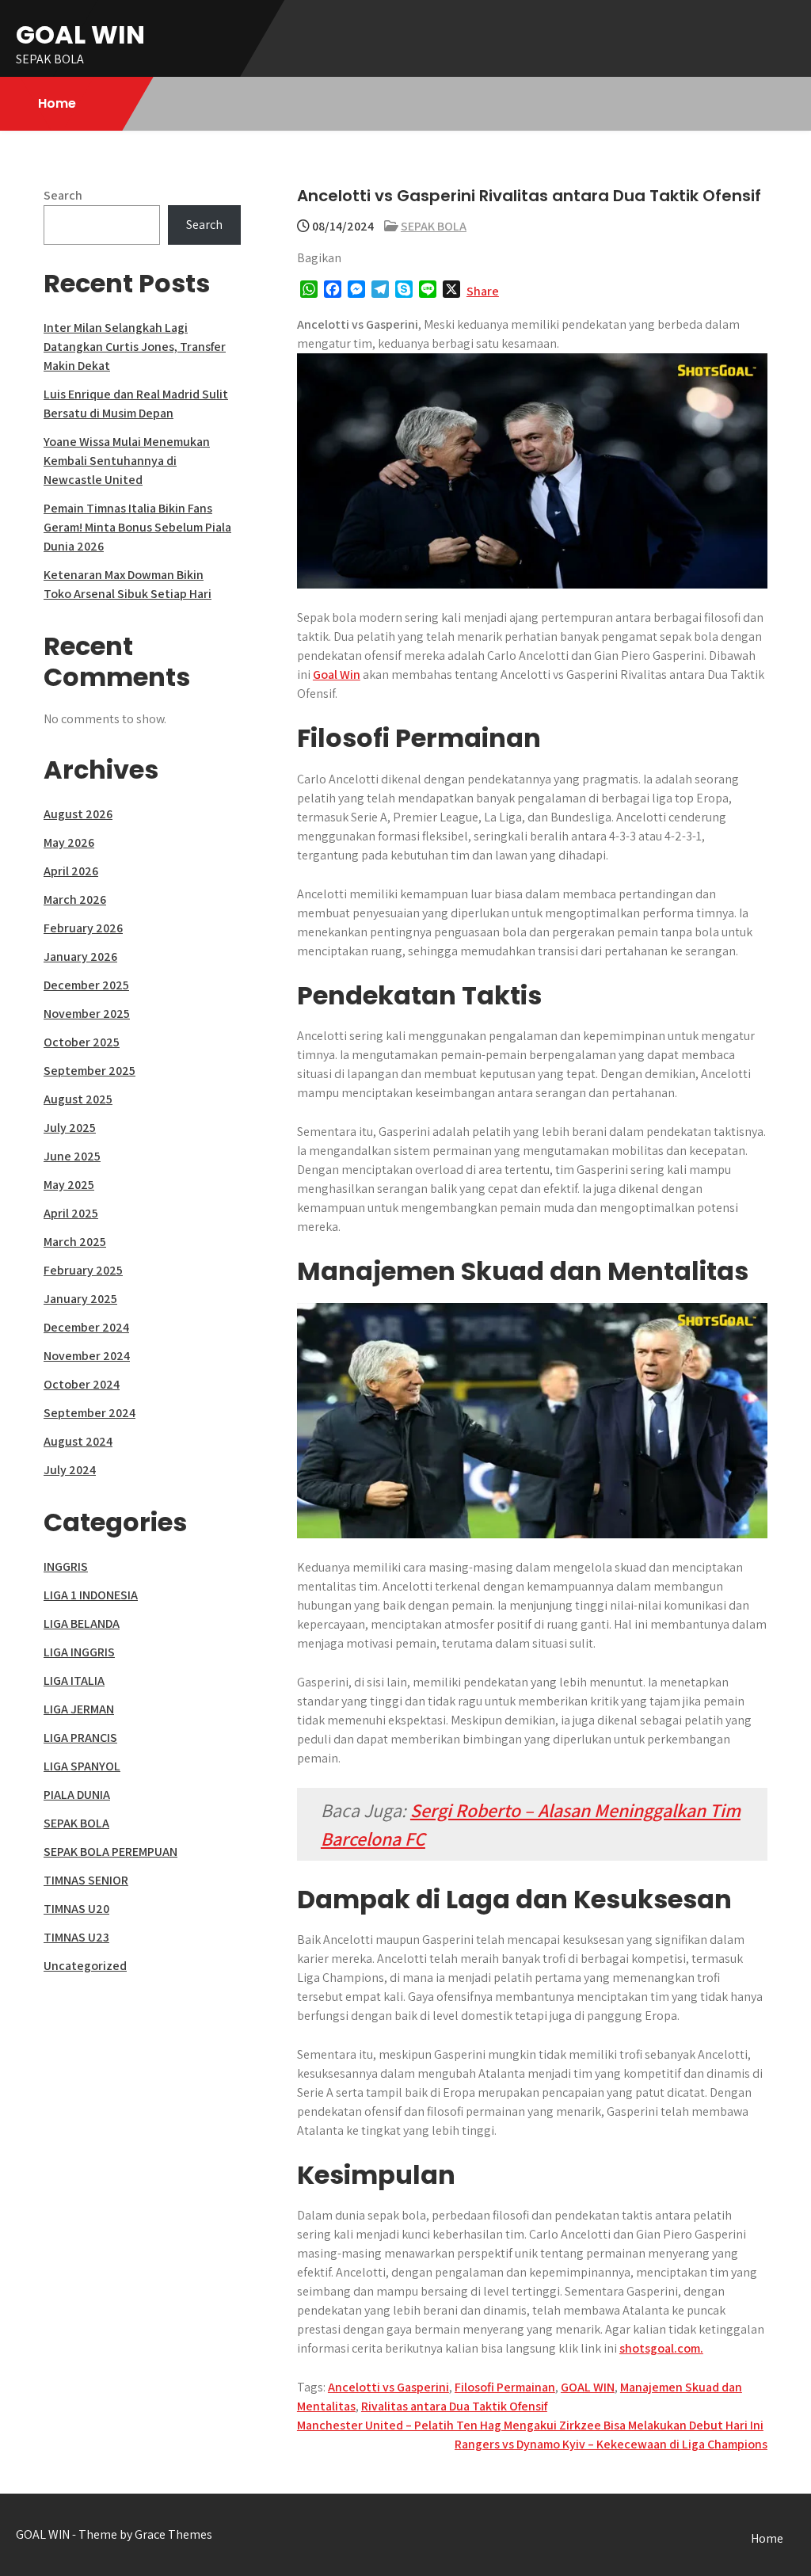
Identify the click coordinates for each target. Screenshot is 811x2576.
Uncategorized (85, 1966)
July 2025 (70, 1128)
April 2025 (71, 1213)
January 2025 (80, 1299)
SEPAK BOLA (434, 226)
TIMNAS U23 (76, 1937)
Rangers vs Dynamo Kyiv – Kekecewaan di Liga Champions (611, 2444)
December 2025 (86, 985)
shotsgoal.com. (661, 2348)
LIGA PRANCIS (80, 1738)
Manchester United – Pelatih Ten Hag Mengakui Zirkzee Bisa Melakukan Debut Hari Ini (530, 2425)
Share (483, 291)
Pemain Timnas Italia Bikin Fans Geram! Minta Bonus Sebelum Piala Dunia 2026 (137, 527)
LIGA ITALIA (74, 1680)
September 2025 (89, 1071)
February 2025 (83, 1270)
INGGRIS (66, 1566)
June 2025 (72, 1156)
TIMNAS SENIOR (86, 1880)
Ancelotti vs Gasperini (388, 2387)
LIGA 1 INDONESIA (91, 1595)
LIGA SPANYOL (82, 1766)
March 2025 (75, 1242)
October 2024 (82, 1384)
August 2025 (78, 1099)
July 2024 (70, 1470)
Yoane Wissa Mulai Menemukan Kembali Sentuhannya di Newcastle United (127, 461)
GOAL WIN (80, 34)
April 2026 (71, 871)
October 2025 (82, 1042)
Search (63, 195)
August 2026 (78, 814)
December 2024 (86, 1327)
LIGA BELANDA (82, 1623)
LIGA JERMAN (79, 1709)
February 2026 (83, 928)
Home (57, 103)
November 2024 (87, 1356)
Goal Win (337, 674)
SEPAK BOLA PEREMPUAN (110, 1852)
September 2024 (89, 1413)
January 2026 (80, 956)
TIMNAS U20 (76, 1909)
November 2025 (87, 1014)
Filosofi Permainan (505, 2387)
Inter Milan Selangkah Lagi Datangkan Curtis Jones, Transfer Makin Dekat (135, 347)
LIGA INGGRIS (79, 1652)
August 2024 (78, 1441)
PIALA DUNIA (77, 1795)
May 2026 (69, 842)
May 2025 (69, 1185)
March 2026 (75, 899)
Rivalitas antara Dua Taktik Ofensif (454, 2406)
